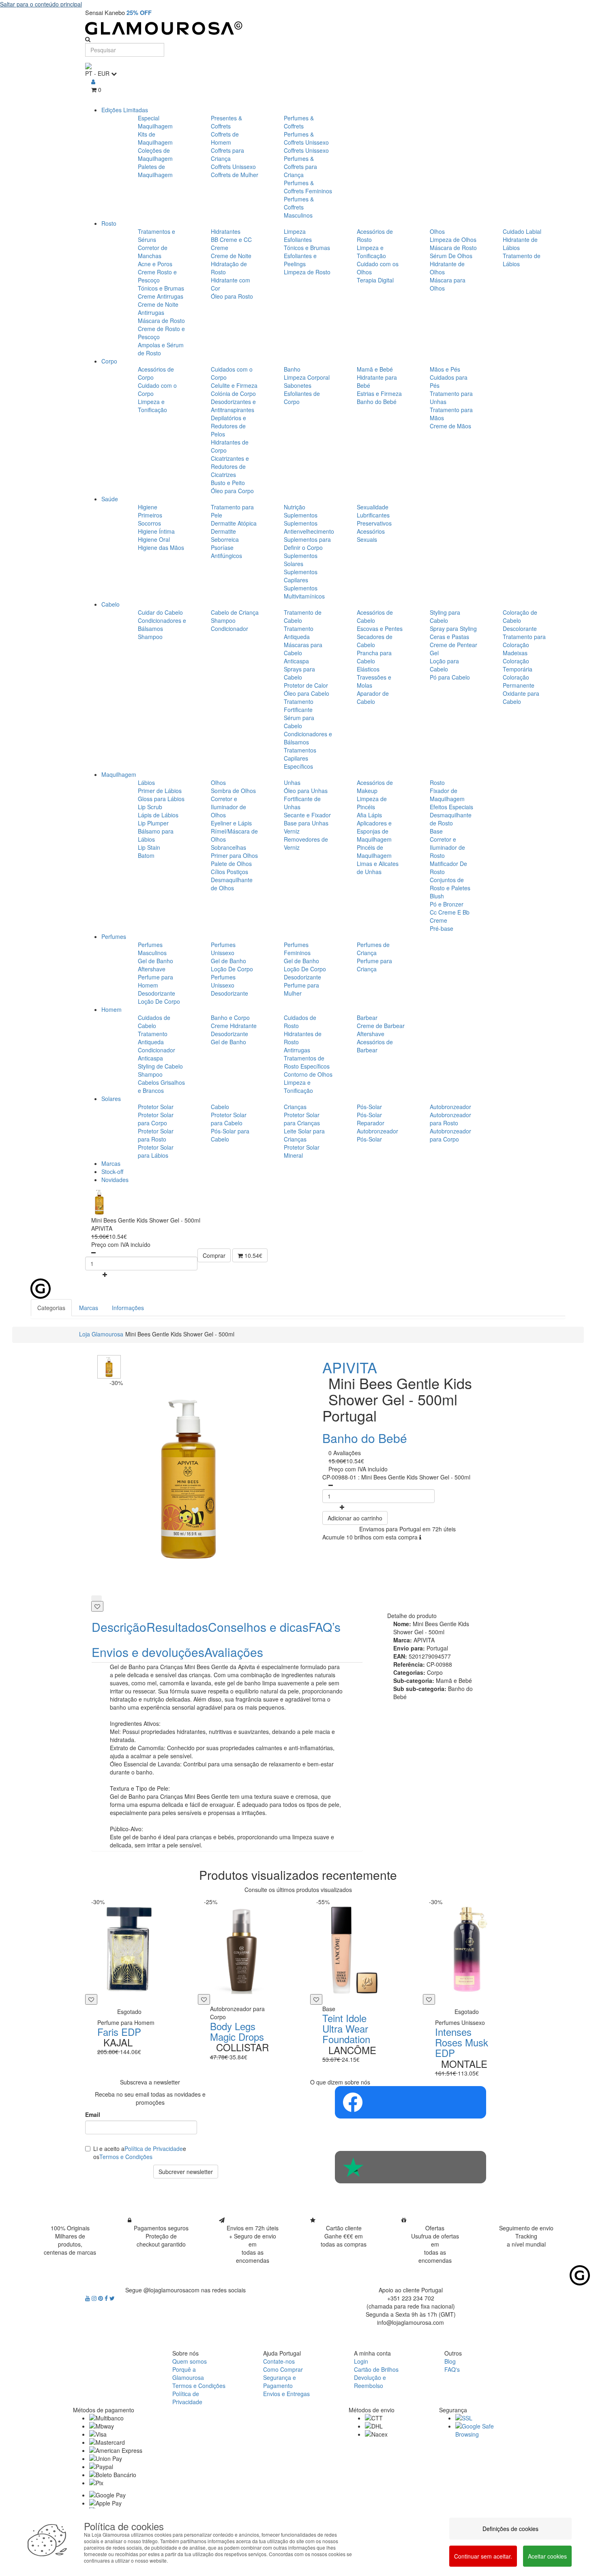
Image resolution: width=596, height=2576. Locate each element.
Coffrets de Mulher (235, 175)
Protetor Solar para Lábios (156, 1151)
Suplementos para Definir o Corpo (307, 543)
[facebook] (107, 2298)
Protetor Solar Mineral (302, 1151)
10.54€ (253, 1255)
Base (436, 831)
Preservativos (374, 523)
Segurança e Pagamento (280, 2381)
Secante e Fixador (307, 815)
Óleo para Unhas (306, 791)
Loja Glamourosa (101, 1334)
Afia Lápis (369, 815)
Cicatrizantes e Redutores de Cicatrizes (230, 466)
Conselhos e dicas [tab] (258, 1627)
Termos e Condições (126, 2157)
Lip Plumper (153, 823)
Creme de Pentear (453, 645)
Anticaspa (296, 661)
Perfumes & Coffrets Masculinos (299, 207)
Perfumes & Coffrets (299, 122)
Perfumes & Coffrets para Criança (300, 167)
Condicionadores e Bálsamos (162, 624)
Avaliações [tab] (234, 1652)
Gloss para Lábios (161, 799)
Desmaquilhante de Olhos (232, 884)
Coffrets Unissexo (233, 167)
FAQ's (452, 2369)
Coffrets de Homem (225, 138)
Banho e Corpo (230, 1018)
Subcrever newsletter (186, 2172)
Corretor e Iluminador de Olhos (228, 807)
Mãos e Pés (445, 369)
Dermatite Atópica (234, 523)
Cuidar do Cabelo (160, 612)
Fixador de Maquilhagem (447, 795)
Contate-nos (279, 2361)
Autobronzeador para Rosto (450, 1119)
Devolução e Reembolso (370, 2381)
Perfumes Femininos (297, 949)
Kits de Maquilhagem (155, 138)
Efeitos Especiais (451, 807)
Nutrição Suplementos (301, 511)
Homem (111, 1009)
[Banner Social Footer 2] (411, 2167)
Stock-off (112, 1171)
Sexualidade (373, 507)
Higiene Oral (154, 539)
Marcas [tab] (89, 1308)
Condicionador (229, 629)
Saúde (110, 499)
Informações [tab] (128, 1308)
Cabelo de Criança (235, 612)
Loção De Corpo (159, 1001)
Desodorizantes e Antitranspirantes (233, 406)
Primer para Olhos (234, 855)
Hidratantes (226, 231)
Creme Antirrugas (161, 296)
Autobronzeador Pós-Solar (377, 1135)
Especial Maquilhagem (155, 122)
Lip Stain (149, 847)
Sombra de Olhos (233, 791)
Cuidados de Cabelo (154, 1022)
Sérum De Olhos (451, 256)
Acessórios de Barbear (375, 1046)
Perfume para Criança (374, 965)
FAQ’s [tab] (325, 1627)
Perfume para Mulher (301, 989)
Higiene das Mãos (161, 547)
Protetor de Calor (306, 685)
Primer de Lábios (160, 791)
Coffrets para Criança (227, 154)
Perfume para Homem (155, 981)
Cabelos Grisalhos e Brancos (161, 1086)
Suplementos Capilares (301, 576)
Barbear (367, 1018)
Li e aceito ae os (140, 2153)
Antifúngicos (226, 556)
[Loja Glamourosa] (298, 28)
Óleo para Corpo (232, 491)
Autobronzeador (450, 1107)
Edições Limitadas (125, 110)
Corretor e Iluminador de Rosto (447, 847)
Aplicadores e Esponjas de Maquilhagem (374, 831)
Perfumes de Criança (373, 949)
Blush (437, 896)
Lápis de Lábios (158, 815)
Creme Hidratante (234, 1026)
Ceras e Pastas (449, 637)
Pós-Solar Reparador (371, 1119)
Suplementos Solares (301, 560)
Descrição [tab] (119, 1627)
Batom (146, 855)
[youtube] (88, 2298)
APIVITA (350, 1367)
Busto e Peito (228, 483)
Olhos (437, 231)
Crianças (295, 1107)
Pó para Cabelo (450, 677)
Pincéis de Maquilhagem (374, 851)
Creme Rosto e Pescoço (157, 276)
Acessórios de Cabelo (375, 616)
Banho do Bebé (377, 402)
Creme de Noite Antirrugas (158, 308)
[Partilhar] (96, 1598)
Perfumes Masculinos (152, 949)
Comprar (214, 1255)
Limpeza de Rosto (307, 272)
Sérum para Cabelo (299, 722)
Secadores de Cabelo (375, 641)
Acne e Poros (155, 264)
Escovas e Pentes (380, 629)
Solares (111, 1099)
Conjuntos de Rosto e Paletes (450, 884)
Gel (434, 653)
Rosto (109, 223)
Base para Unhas (306, 823)
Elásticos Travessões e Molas (374, 677)
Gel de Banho (155, 961)
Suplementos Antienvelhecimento (309, 527)
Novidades (115, 1180)
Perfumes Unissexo (223, 949)
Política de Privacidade (154, 2148)
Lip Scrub (150, 807)
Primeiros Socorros (150, 519)
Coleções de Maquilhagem (155, 154)
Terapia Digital (375, 280)
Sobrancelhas (228, 847)
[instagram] (95, 2298)
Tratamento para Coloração (524, 641)
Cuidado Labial (522, 231)
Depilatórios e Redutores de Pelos (228, 426)
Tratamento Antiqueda (299, 633)
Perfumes (114, 936)
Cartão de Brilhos (376, 2369)
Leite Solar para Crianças (304, 1135)
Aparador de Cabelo (373, 697)
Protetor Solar (156, 1107)
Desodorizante (157, 993)
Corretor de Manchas (153, 252)
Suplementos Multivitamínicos (304, 592)
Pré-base (442, 928)
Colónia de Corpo (233, 393)
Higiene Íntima (156, 531)
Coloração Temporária (518, 665)
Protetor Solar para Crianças (302, 1119)
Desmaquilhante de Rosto (451, 819)
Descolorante (520, 629)
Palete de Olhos (231, 864)
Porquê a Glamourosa (188, 2373)
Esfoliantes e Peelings (300, 260)
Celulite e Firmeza (234, 385)
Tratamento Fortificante (299, 705)
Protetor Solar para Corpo (156, 1119)
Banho (292, 369)
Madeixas (515, 653)
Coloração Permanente (519, 681)
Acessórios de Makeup (375, 787)
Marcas (111, 1163)
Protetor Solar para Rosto (156, 1135)
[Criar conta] (93, 81)
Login (361, 2361)
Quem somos (190, 2361)
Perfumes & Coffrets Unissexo (306, 138)
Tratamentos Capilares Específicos (300, 758)
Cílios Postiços (229, 872)
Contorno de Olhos (308, 1074)
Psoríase (222, 547)
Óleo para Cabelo (307, 693)
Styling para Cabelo (445, 616)
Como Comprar (283, 2369)
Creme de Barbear (381, 1026)
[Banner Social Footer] (411, 2102)
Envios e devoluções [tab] (148, 1652)
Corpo (109, 361)
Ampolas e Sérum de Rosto (161, 349)
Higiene (148, 507)
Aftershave (152, 969)
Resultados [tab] (177, 1627)
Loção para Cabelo (444, 665)
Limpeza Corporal (307, 377)
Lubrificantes (373, 515)
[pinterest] (101, 2298)
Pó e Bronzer (447, 904)
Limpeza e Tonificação (371, 252)
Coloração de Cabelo (520, 616)
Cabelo (110, 604)
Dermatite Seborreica (225, 535)
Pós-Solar (369, 1107)
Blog (450, 2361)
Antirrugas (297, 1050)
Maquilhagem (119, 774)
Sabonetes (298, 385)
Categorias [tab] (51, 1308)
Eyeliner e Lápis (231, 823)
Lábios (146, 782)
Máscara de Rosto (161, 321)
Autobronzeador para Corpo (450, 1135)
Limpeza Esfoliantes (298, 235)
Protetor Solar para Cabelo (229, 1119)
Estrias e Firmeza (379, 393)
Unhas (292, 782)
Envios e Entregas (286, 2394)
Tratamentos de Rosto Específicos (307, 1062)
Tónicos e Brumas (161, 288)
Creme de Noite (231, 256)
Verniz (292, 831)
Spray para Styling (453, 629)
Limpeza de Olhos (453, 239)
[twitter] (112, 2298)
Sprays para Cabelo (299, 673)
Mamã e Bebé (375, 369)
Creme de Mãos (450, 426)
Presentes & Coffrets (226, 122)
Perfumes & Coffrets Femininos (308, 187)
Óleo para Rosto (232, 296)
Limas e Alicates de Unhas (378, 868)
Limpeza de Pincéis (372, 803)
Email (93, 2114)
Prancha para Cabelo (374, 657)
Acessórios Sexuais (371, 535)
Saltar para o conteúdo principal (41, 4)
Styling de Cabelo (160, 1066)
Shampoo (150, 637)
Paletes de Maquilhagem (155, 171)
